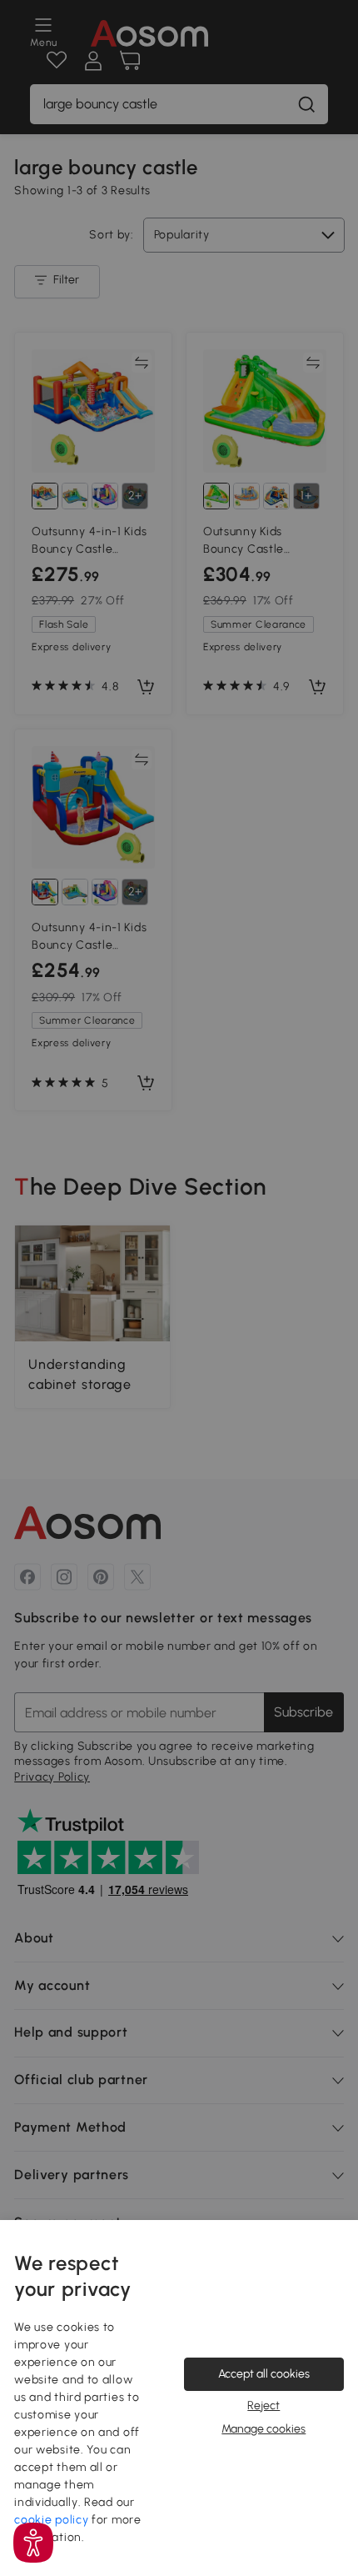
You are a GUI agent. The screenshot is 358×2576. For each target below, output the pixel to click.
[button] (33, 2543)
